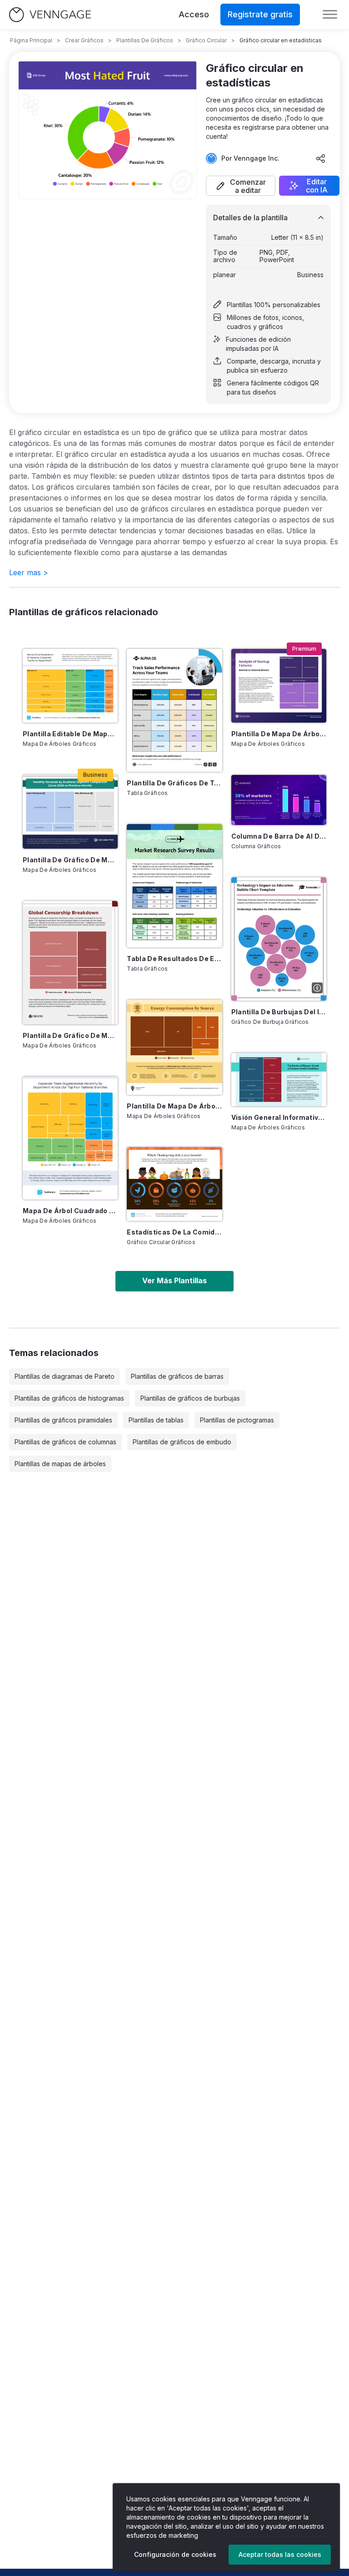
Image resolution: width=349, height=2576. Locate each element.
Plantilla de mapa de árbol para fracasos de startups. (279, 734)
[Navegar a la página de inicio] (50, 15)
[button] (241, 186)
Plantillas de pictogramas (237, 1420)
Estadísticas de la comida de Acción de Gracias (174, 1232)
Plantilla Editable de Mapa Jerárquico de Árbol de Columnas (70, 734)
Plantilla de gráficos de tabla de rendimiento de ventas (174, 783)
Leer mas (29, 572)
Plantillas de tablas (156, 1420)
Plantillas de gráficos (145, 40)
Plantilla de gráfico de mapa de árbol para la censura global (70, 1035)
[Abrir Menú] (330, 15)
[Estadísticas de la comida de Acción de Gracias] (174, 1184)
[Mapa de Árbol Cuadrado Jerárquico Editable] (70, 1138)
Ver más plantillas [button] (174, 1280)
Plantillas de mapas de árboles (60, 1464)
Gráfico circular (206, 40)
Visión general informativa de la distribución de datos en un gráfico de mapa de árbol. (279, 1117)
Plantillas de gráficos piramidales (63, 1420)
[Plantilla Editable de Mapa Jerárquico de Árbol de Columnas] (70, 686)
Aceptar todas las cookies (280, 2554)
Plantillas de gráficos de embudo (182, 1442)
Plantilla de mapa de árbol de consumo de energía (174, 1106)
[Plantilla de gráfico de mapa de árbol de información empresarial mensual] (70, 812)
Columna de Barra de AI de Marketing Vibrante (279, 836)
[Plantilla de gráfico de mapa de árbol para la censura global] (70, 962)
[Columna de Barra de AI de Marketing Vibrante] (279, 800)
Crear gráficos (84, 40)
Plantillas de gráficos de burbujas (190, 1398)
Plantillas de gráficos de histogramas (69, 1398)
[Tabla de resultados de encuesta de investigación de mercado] (174, 886)
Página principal (31, 40)
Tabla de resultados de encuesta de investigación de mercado (174, 959)
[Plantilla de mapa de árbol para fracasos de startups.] (279, 686)
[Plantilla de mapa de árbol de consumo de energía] (174, 1047)
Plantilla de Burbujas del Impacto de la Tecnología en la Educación (279, 1012)
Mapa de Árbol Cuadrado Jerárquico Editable (70, 1211)
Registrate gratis (260, 14)
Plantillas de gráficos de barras (177, 1376)
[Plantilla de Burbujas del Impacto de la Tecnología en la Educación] (279, 939)
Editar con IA (317, 186)
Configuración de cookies (175, 2554)
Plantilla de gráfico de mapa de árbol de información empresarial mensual (70, 860)
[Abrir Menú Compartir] (321, 158)
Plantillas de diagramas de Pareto (65, 1376)
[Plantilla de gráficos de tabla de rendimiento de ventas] (174, 710)
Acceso (194, 14)
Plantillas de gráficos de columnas (65, 1442)
